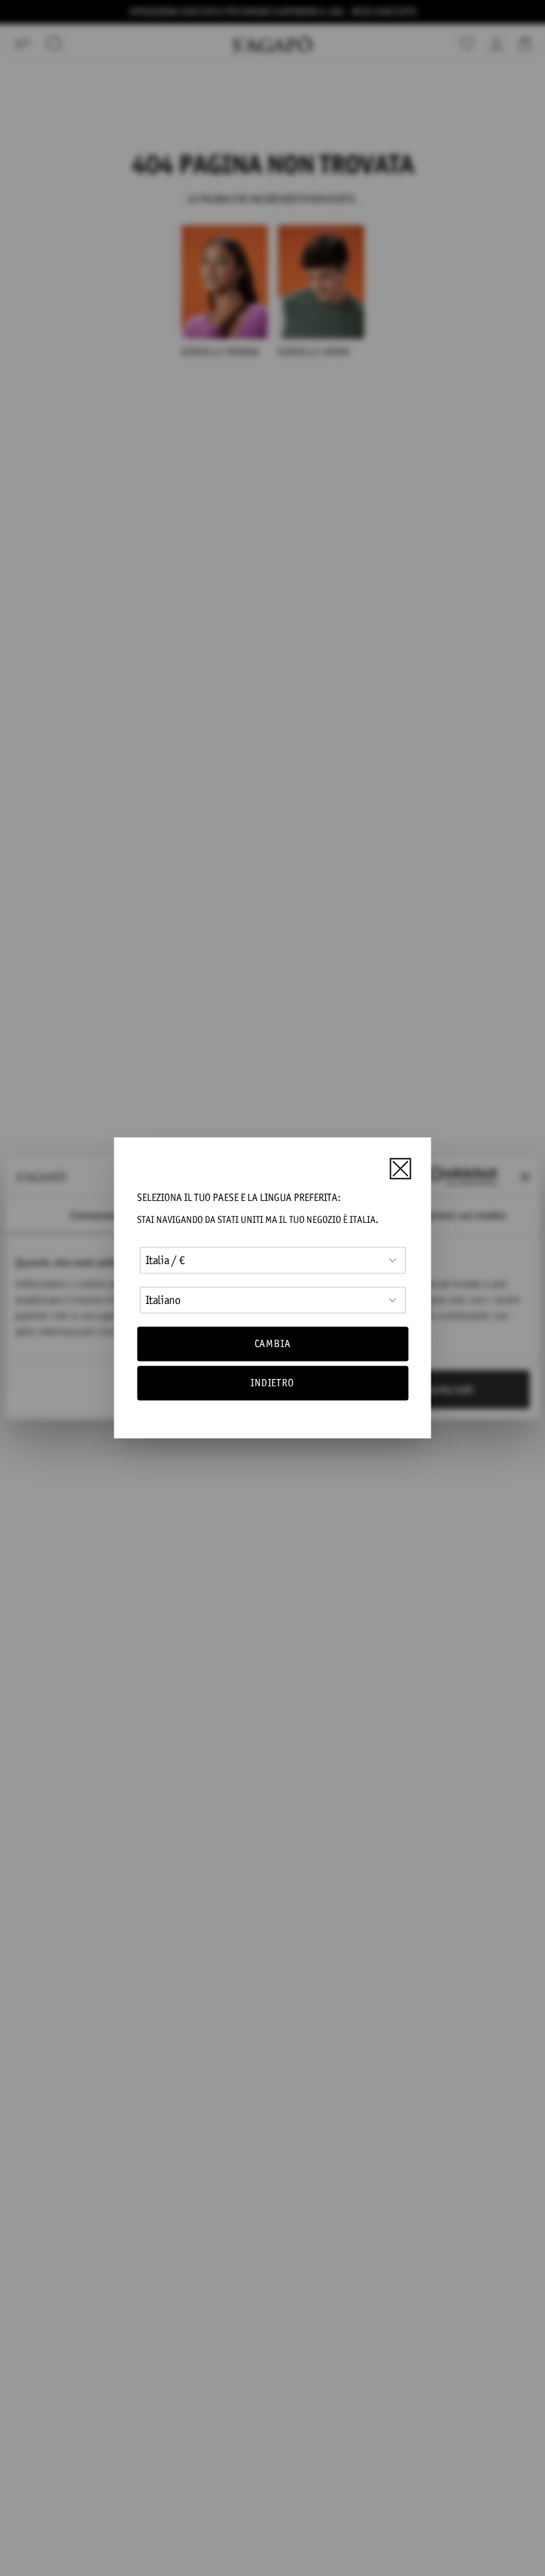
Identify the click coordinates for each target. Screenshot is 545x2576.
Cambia (273, 1343)
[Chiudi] (400, 1168)
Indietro (272, 1383)
